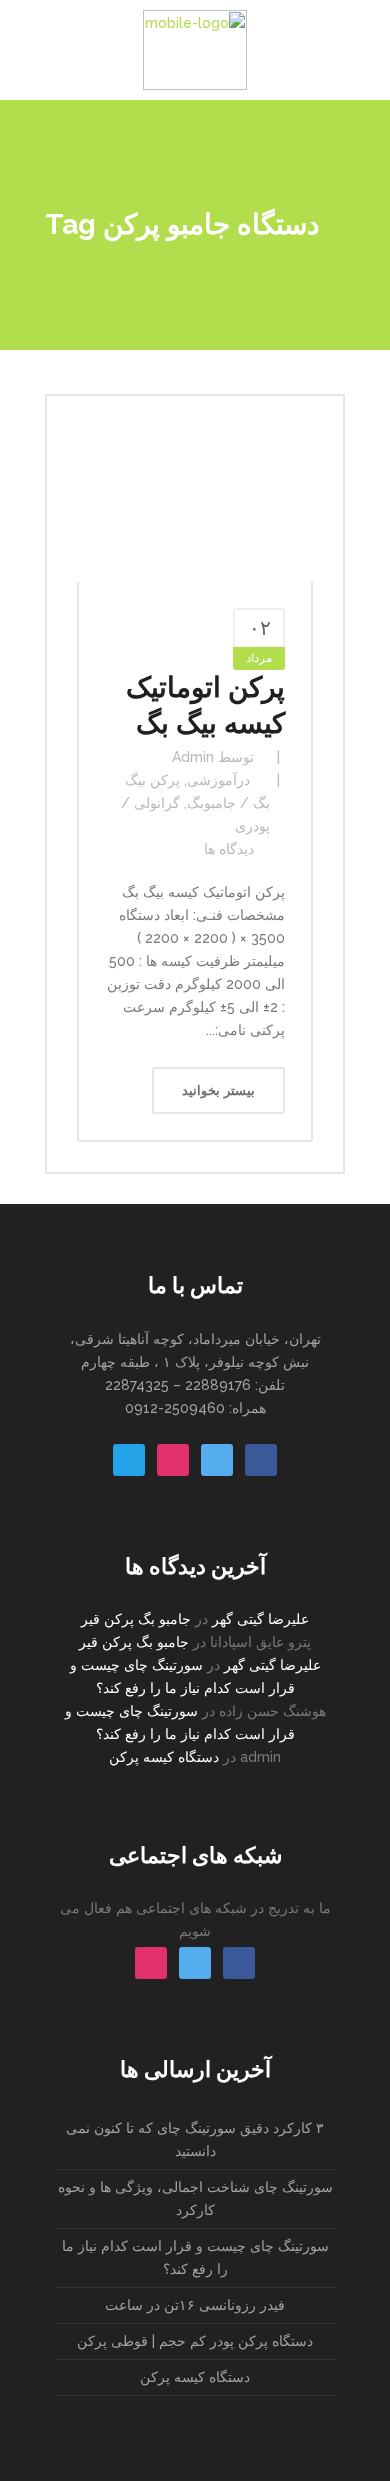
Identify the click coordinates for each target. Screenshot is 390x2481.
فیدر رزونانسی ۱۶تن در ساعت (195, 2305)
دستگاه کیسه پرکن (164, 1757)
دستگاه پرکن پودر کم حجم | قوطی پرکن (195, 2341)
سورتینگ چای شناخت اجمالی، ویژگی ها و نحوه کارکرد (195, 2198)
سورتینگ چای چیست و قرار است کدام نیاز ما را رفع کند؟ (195, 2257)
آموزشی (212, 780)
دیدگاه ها (229, 849)
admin (193, 757)
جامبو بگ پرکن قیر (136, 1619)
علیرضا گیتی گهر (260, 1619)
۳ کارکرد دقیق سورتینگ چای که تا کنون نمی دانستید (195, 2139)
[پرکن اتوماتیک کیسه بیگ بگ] (195, 504)
